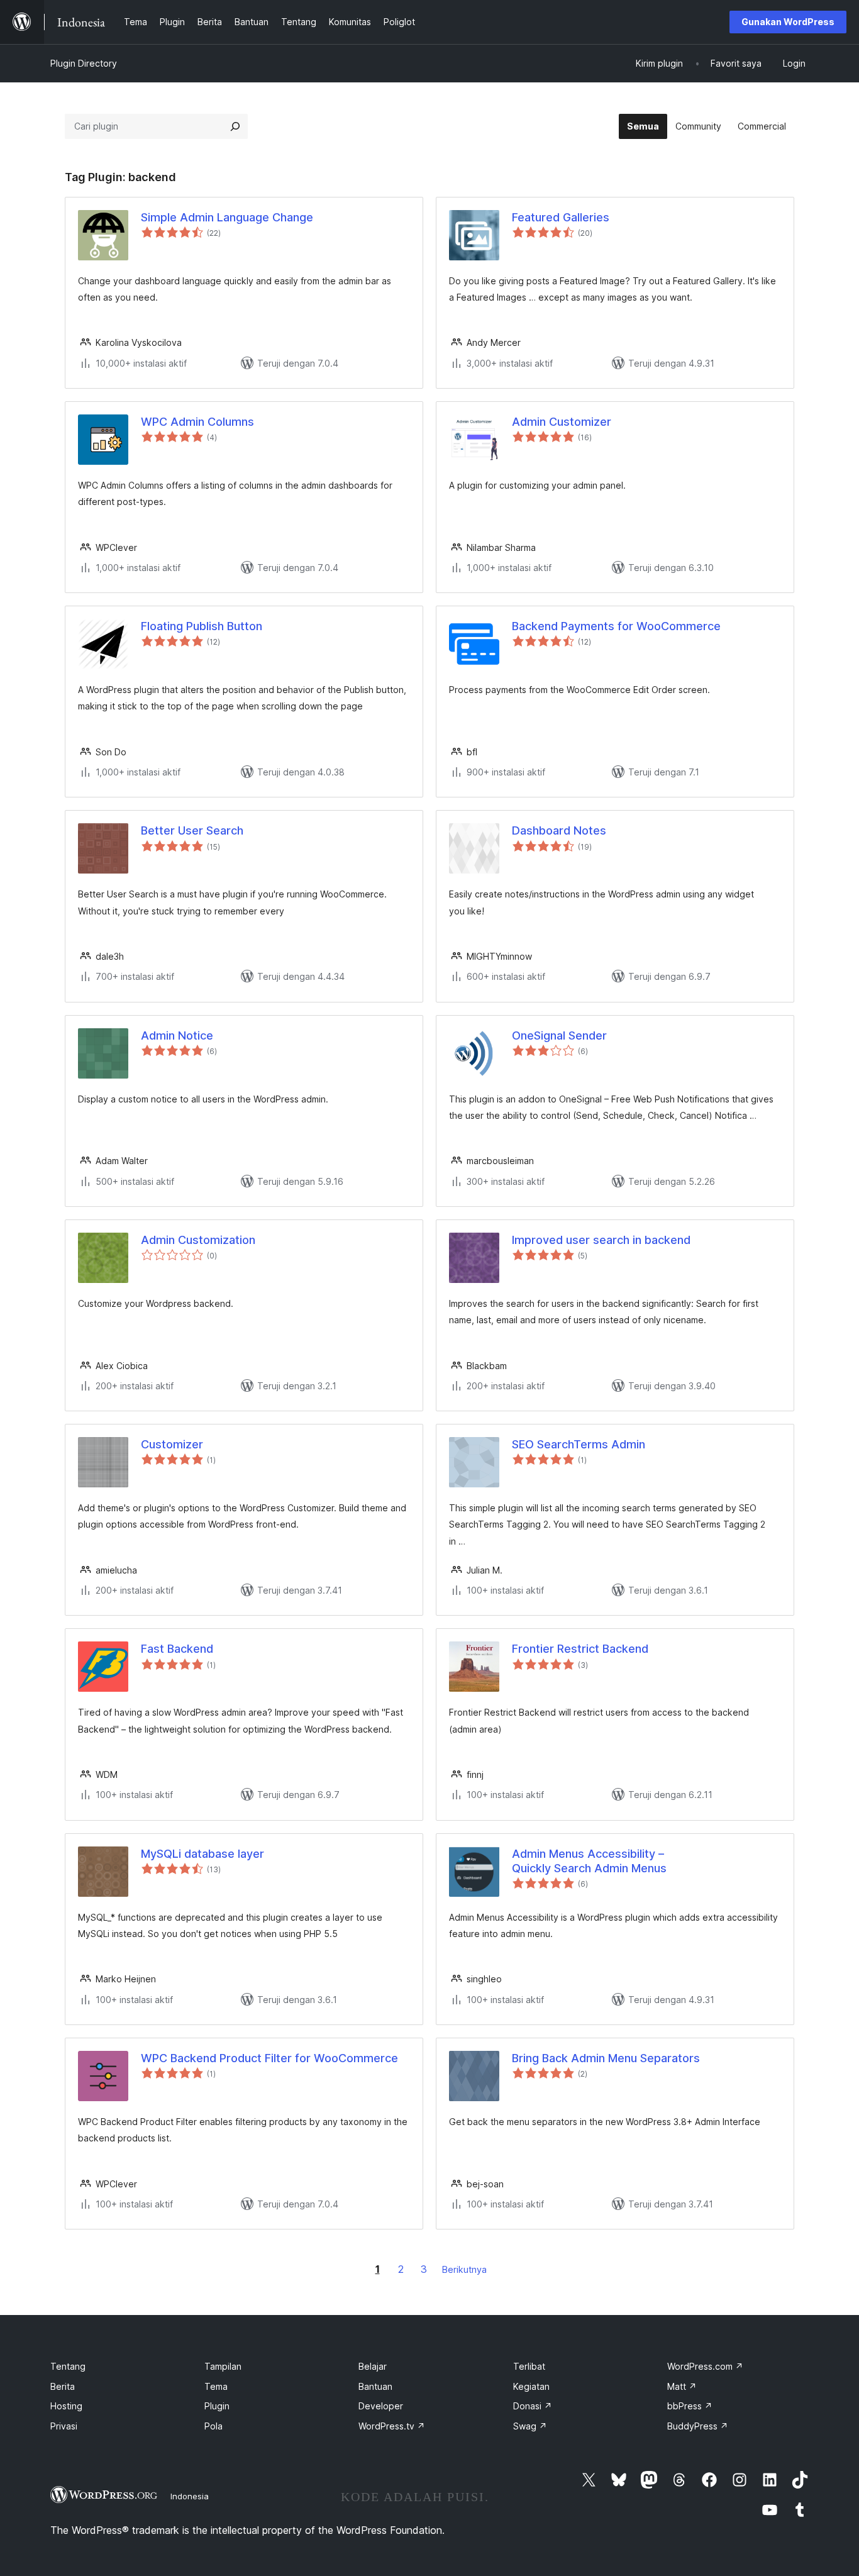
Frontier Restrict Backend (580, 1649)
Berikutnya (464, 2269)
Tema (216, 2386)
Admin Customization (198, 1240)
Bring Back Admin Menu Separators (606, 2058)
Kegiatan (531, 2386)
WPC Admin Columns (197, 422)
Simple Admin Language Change (227, 217)
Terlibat (529, 2366)
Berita (63, 2386)
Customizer (172, 1444)
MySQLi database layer (202, 1854)
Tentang (68, 2366)
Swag (530, 2426)
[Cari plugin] (235, 126)
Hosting (66, 2406)
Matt (682, 2386)
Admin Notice (177, 1035)
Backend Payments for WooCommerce (616, 626)
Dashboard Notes (559, 830)
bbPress (690, 2406)
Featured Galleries (561, 217)
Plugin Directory (84, 63)
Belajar (373, 2366)
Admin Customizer (562, 422)
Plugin (217, 2406)
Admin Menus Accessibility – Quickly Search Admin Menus (589, 1861)
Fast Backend (177, 1649)
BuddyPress (698, 2426)
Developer (381, 2406)
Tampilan (223, 2366)
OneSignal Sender (559, 1035)
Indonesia (190, 2496)
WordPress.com (705, 2366)
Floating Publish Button (202, 626)
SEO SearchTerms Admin (579, 1444)
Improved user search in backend (601, 1240)
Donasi (533, 2406)
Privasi (64, 2426)
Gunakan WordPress (788, 22)
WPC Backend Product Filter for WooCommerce (269, 2058)
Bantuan (375, 2386)
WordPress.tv (392, 2426)
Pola (213, 2426)
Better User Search (192, 830)
